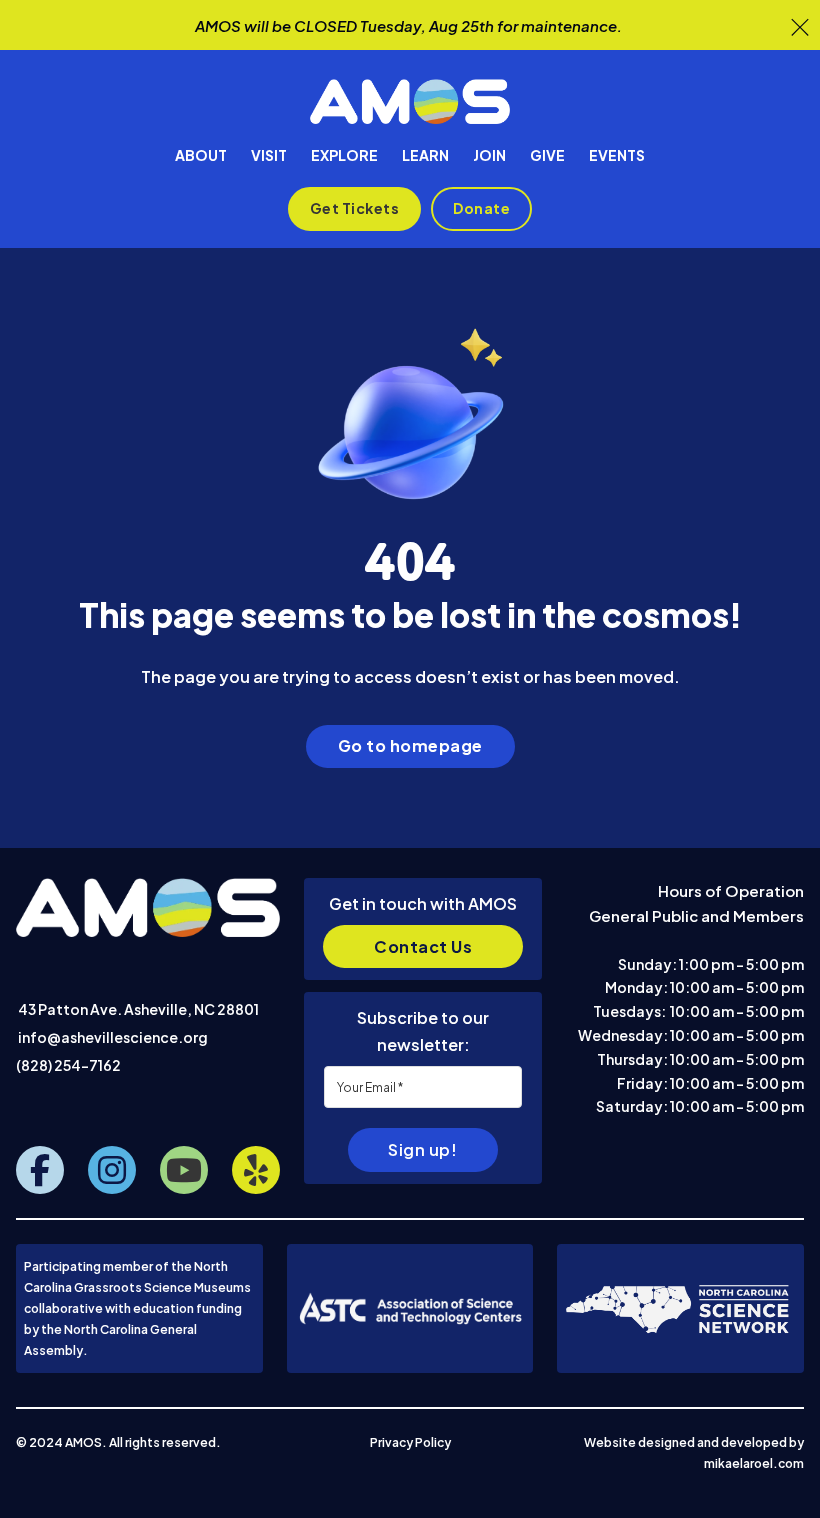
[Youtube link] (184, 1170)
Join (489, 155)
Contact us (423, 946)
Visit (269, 155)
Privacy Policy (410, 1442)
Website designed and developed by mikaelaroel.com (694, 1452)
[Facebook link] (40, 1170)
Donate (481, 208)
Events (617, 155)
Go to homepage (410, 745)
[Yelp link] (256, 1170)
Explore (344, 155)
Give (547, 155)
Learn (425, 155)
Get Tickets (355, 208)
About (201, 155)
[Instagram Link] (112, 1170)
